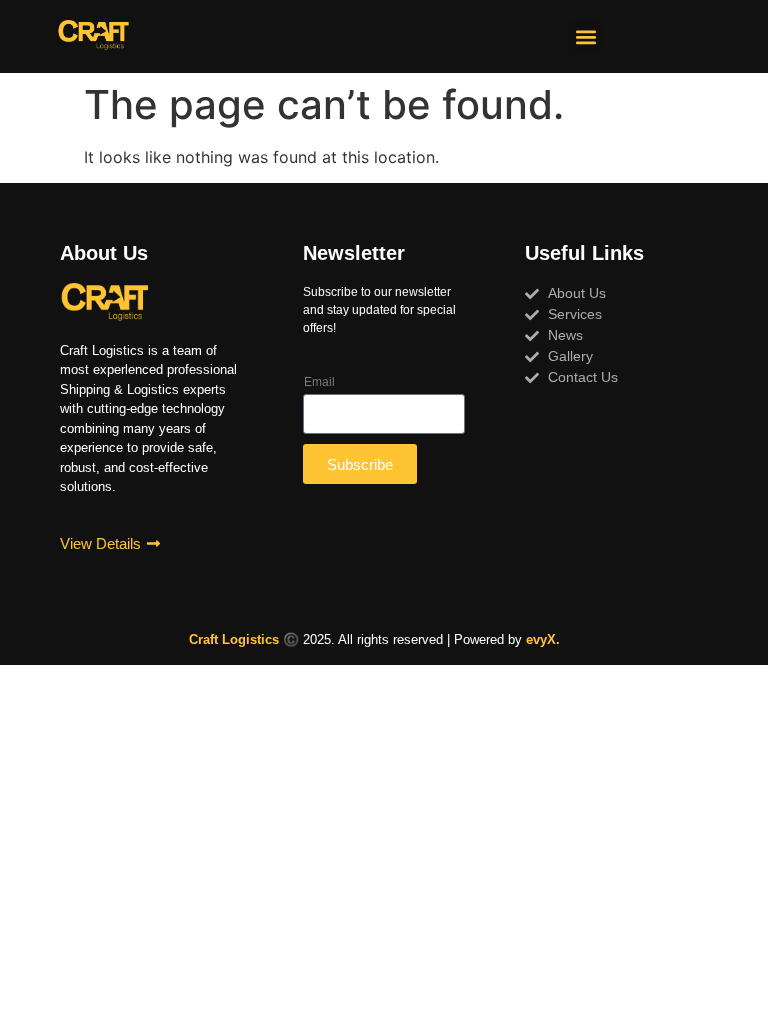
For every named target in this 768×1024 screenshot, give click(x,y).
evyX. (543, 639)
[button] (585, 36)
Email (319, 382)
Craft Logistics (234, 639)
